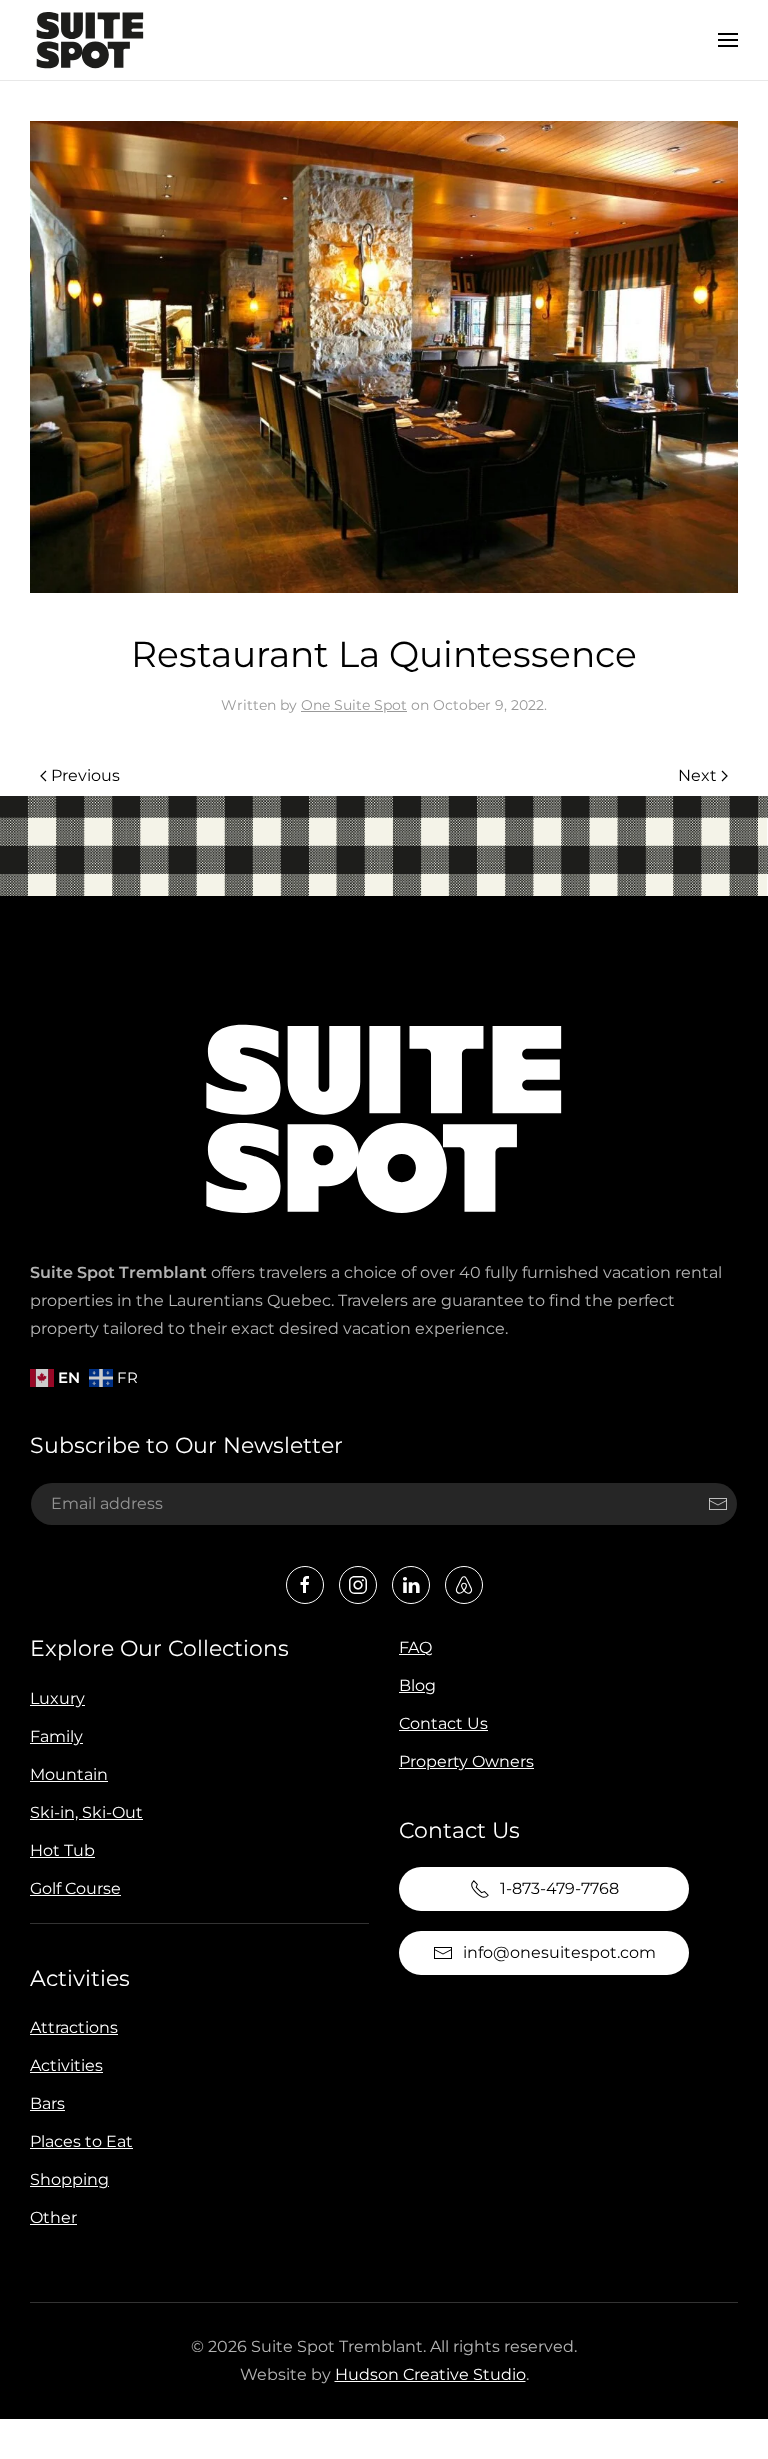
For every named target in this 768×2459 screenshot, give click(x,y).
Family (56, 1736)
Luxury (57, 1698)
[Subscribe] (718, 1504)
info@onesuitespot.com (559, 1952)
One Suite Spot (354, 705)
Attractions (74, 2027)
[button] (728, 40)
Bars (47, 2103)
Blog (417, 1685)
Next (697, 775)
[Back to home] (90, 40)
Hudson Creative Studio (430, 2374)
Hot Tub (62, 1850)
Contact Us (443, 1723)
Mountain (69, 1774)
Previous (85, 775)
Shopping (69, 2179)
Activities (80, 1978)
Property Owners (466, 1761)
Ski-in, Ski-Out (86, 1812)
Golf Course (75, 1888)
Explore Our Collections (159, 1648)
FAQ (415, 1647)
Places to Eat (81, 2141)
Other (53, 2217)
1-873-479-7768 (559, 1888)
